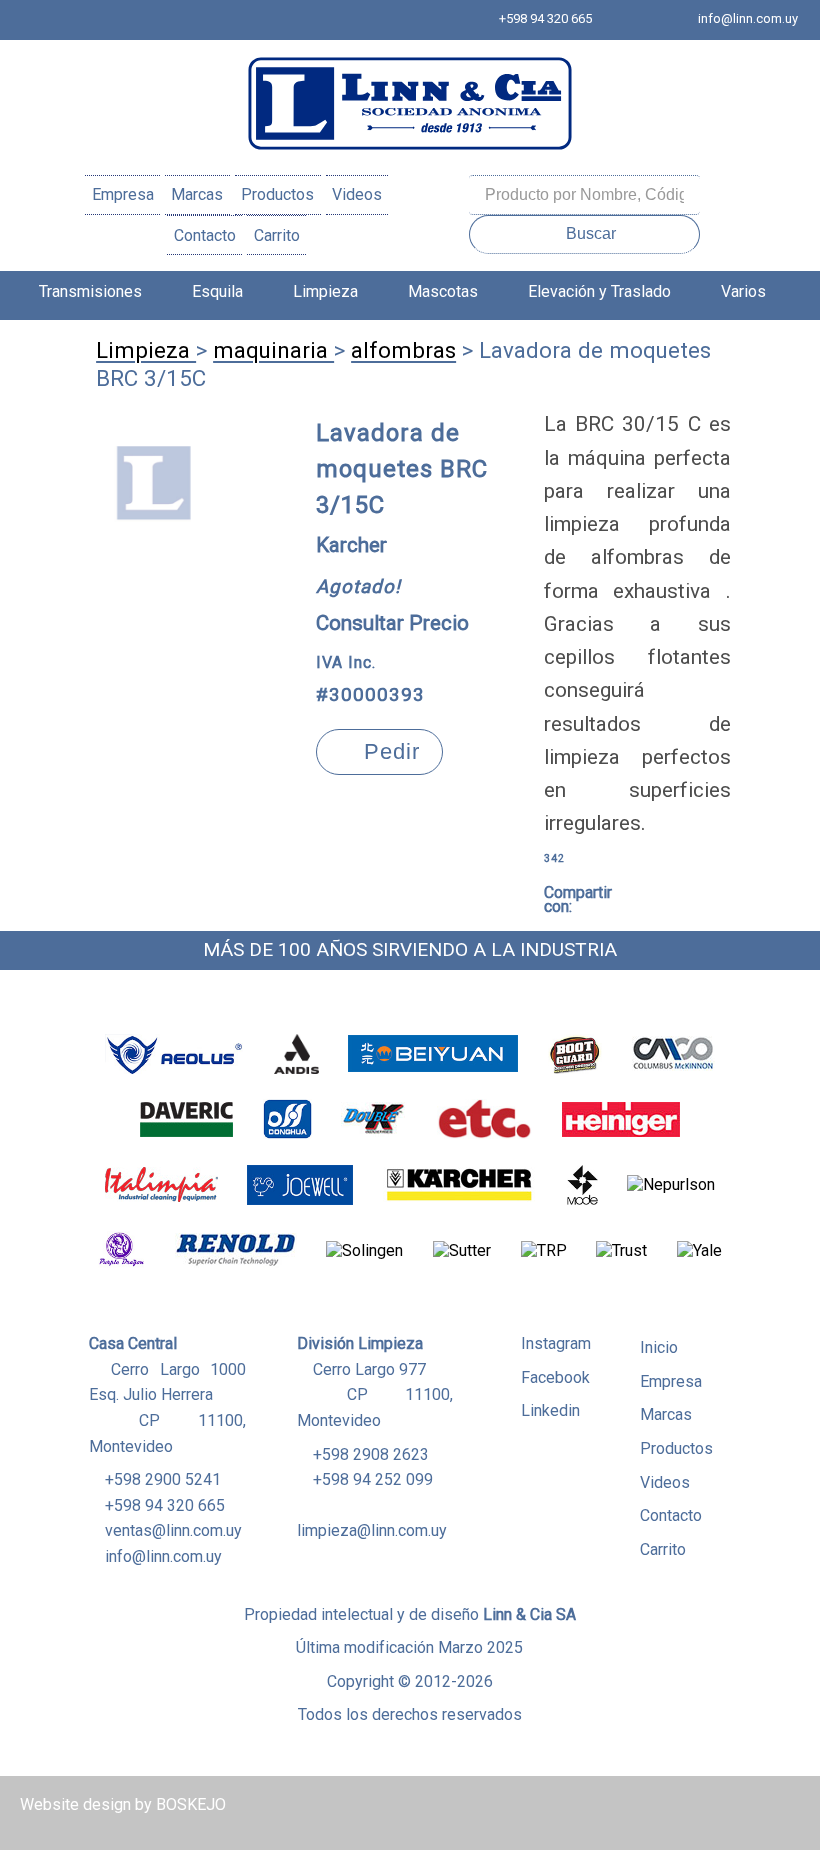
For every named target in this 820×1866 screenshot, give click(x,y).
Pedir (389, 751)
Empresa (123, 194)
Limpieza (325, 291)
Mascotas (443, 291)
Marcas (197, 194)
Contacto (205, 235)
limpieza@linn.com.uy (372, 1530)
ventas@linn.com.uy (173, 1530)
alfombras (403, 350)
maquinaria (273, 350)
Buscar (591, 233)
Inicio (659, 1347)
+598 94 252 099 (373, 1479)
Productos (277, 194)
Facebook (555, 1377)
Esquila (217, 291)
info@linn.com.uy (748, 18)
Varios (743, 291)
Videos (357, 194)
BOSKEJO (191, 1804)
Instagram (556, 1343)
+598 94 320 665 (545, 18)
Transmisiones (90, 291)
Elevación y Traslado (599, 291)
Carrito (277, 235)
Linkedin (550, 1410)
